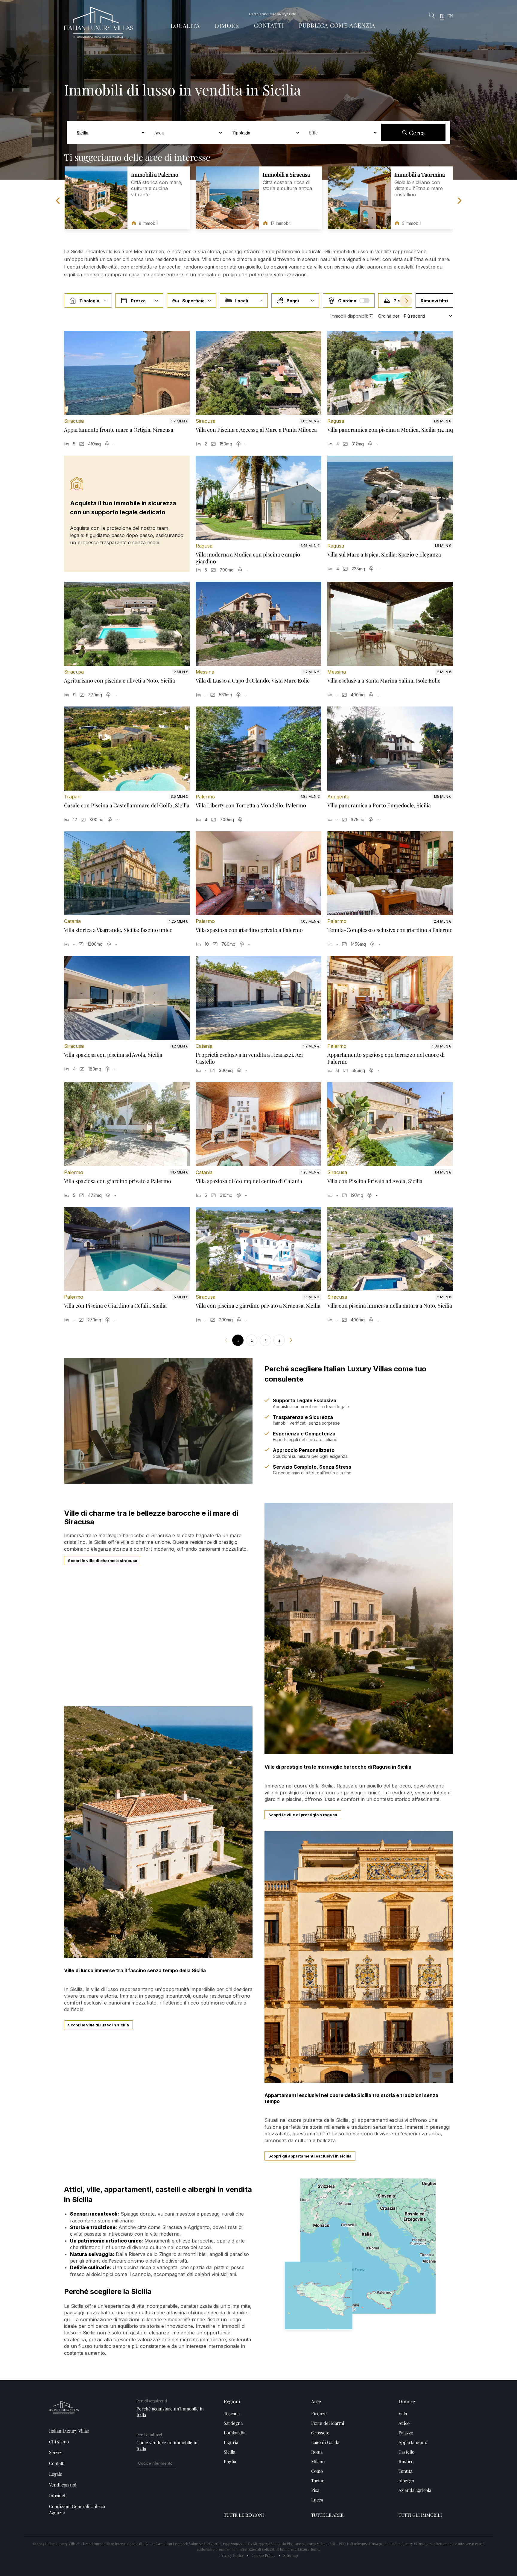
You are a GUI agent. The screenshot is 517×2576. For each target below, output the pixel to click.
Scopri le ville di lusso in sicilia (98, 2025)
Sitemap (291, 2555)
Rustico (406, 2461)
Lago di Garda (325, 2442)
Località (185, 26)
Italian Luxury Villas (69, 2431)
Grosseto (320, 2433)
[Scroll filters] (406, 301)
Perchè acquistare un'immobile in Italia (170, 2412)
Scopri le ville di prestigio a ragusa (303, 1815)
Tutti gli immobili (420, 2515)
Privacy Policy (232, 2555)
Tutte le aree (327, 2515)
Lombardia (235, 2433)
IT (442, 16)
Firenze (319, 2413)
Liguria (231, 2442)
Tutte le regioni (244, 2515)
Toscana (232, 2413)
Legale (56, 2474)
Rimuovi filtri (434, 301)
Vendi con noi (63, 2485)
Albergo (406, 2481)
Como (317, 2471)
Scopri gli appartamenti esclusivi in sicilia (310, 2156)
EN (450, 16)
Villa (403, 2413)
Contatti (269, 25)
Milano (318, 2461)
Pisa (315, 2490)
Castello (406, 2452)
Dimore (227, 26)
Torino (318, 2481)
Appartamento (413, 2442)
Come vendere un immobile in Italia (167, 2446)
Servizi (56, 2452)
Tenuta (405, 2471)
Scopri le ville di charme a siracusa (103, 1561)
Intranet (57, 2495)
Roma (317, 2452)
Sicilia (229, 2452)
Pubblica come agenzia (337, 25)
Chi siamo (59, 2442)
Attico (404, 2423)
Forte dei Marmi (328, 2423)
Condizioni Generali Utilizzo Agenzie (77, 2509)
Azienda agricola (415, 2490)
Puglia (230, 2461)
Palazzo (406, 2433)
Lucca (317, 2500)
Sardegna (233, 2423)
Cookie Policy (264, 2555)
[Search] (432, 16)
